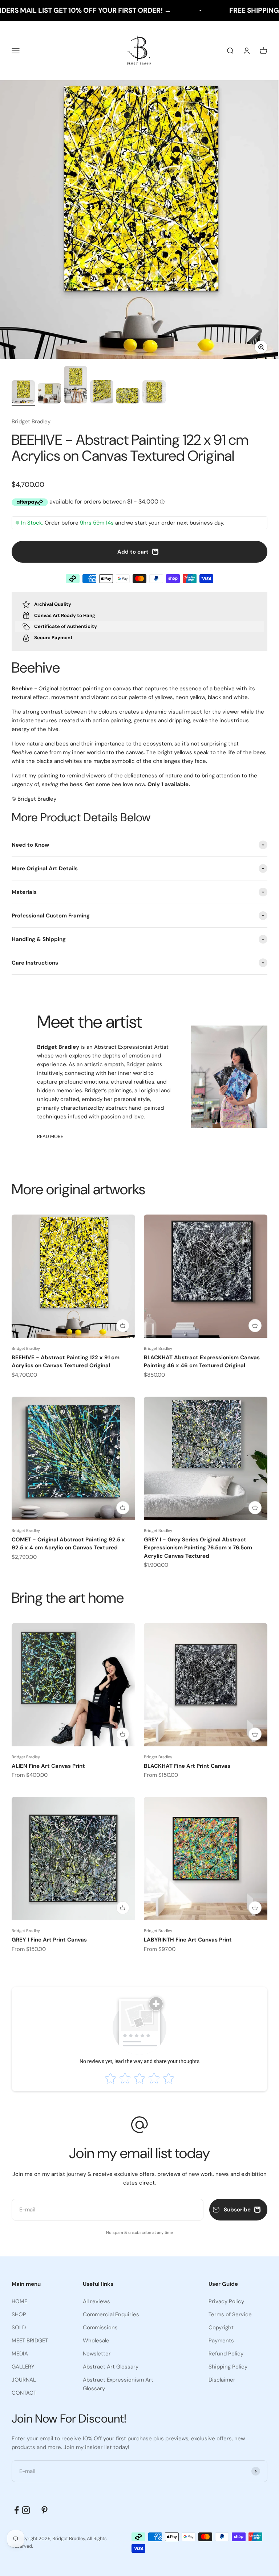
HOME (19, 2301)
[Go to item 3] (76, 386)
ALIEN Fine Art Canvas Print (48, 1766)
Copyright (221, 2328)
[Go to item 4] (102, 393)
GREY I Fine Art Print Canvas (49, 1940)
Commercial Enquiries (111, 2314)
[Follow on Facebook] (17, 2510)
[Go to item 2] (49, 395)
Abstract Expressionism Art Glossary (118, 2384)
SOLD (19, 2328)
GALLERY (23, 2367)
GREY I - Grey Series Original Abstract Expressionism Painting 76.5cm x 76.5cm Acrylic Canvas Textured (198, 1548)
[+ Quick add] (123, 1326)
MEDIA (20, 2354)
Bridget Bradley (31, 422)
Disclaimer (222, 2380)
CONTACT (24, 2393)
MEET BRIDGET (30, 2341)
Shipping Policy (228, 2367)
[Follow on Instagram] (31, 2510)
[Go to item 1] (23, 393)
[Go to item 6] (154, 393)
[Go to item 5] (128, 397)
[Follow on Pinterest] (45, 2510)
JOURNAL (24, 2380)
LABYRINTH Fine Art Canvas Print (188, 1940)
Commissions (100, 2328)
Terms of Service (230, 2314)
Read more (50, 1136)
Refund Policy (226, 2354)
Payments (221, 2341)
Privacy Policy (226, 2301)
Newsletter (97, 2354)
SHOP (19, 2314)
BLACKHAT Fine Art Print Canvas (187, 1766)
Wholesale (96, 2341)
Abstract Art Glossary (111, 2367)
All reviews (96, 2301)
